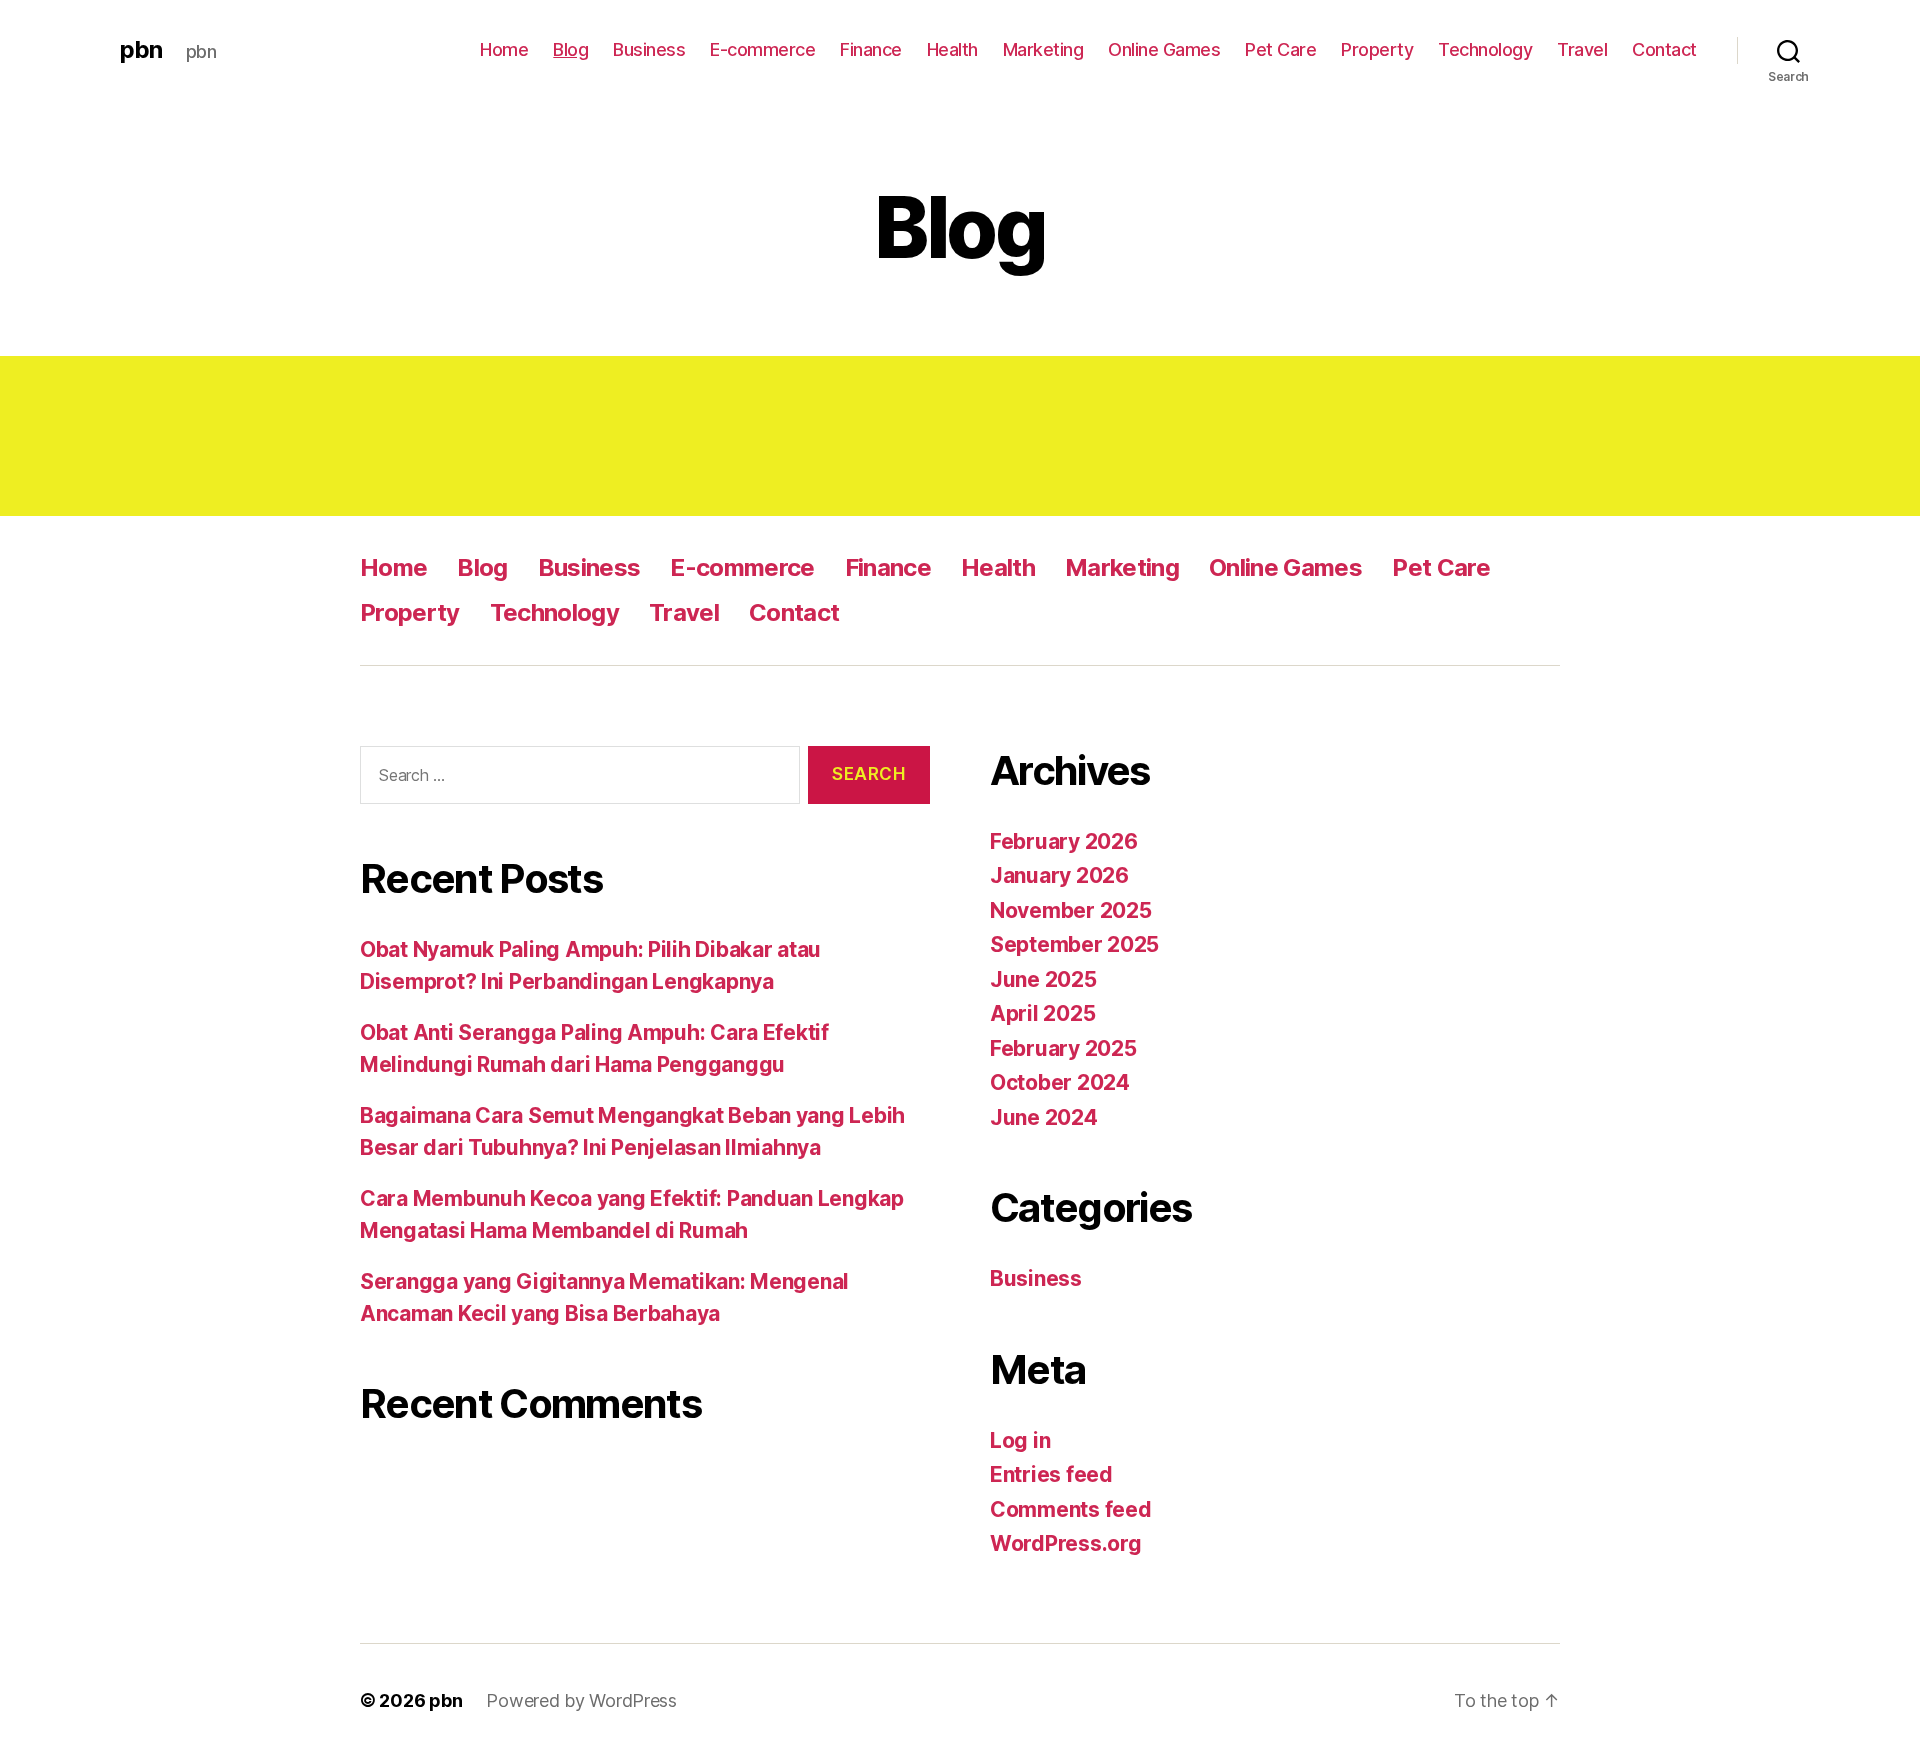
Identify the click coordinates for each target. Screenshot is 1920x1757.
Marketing (1043, 49)
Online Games (1164, 49)
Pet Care (1280, 49)
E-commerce (762, 49)
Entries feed (1051, 1474)
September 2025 (1074, 944)
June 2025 (1043, 979)
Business (649, 49)
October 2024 (1060, 1082)
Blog (570, 49)
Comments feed (1071, 1509)
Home (504, 49)
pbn (141, 50)
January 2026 (1059, 875)
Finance (871, 49)
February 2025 (1063, 1048)
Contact (1664, 49)
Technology (1485, 49)
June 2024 (1044, 1117)
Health (952, 49)
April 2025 (1042, 1013)
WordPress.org (1066, 1543)
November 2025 (1071, 910)
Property (1377, 49)
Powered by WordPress (581, 1700)
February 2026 (1064, 841)
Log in (1020, 1440)
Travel (1582, 49)
